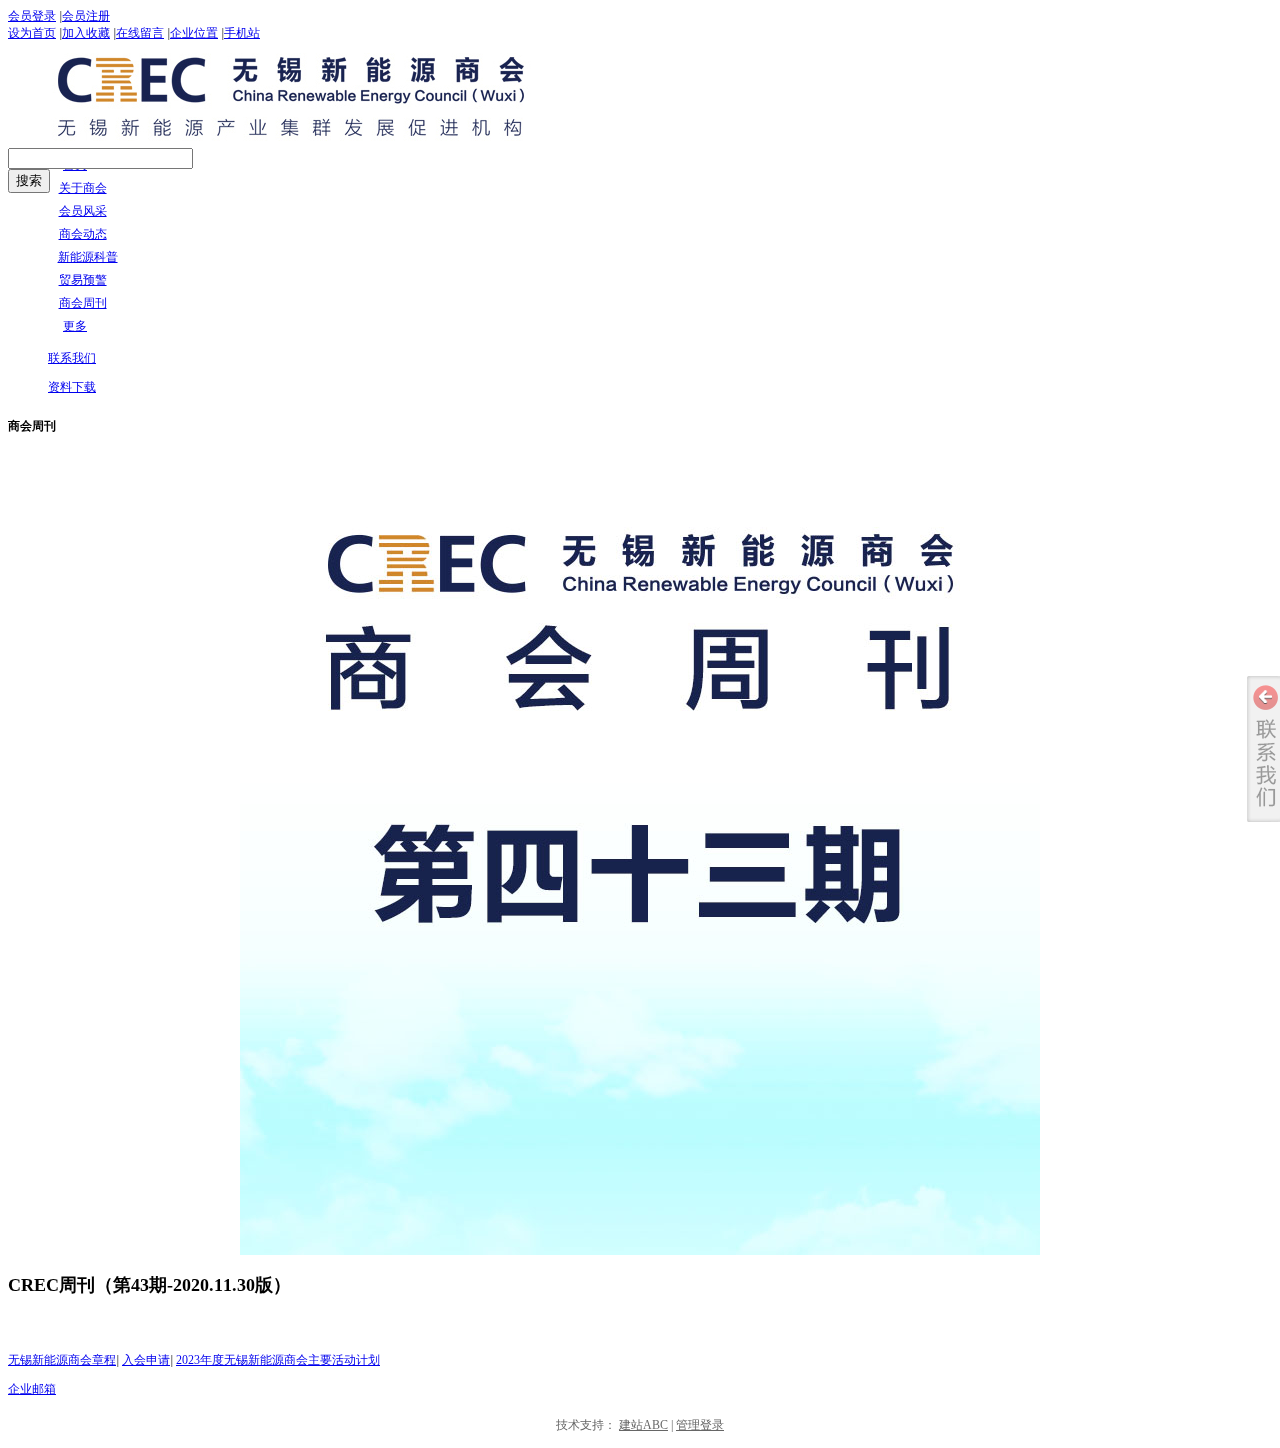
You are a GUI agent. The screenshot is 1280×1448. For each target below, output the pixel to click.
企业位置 (194, 33)
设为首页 (32, 33)
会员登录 (32, 16)
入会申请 (146, 1360)
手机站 (242, 33)
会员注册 (86, 16)
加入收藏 (86, 33)
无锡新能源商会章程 (62, 1360)
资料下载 (72, 387)
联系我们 (72, 358)
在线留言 (140, 33)
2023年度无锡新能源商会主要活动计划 (278, 1360)
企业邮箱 (32, 1389)
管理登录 (700, 1425)
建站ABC (643, 1425)
